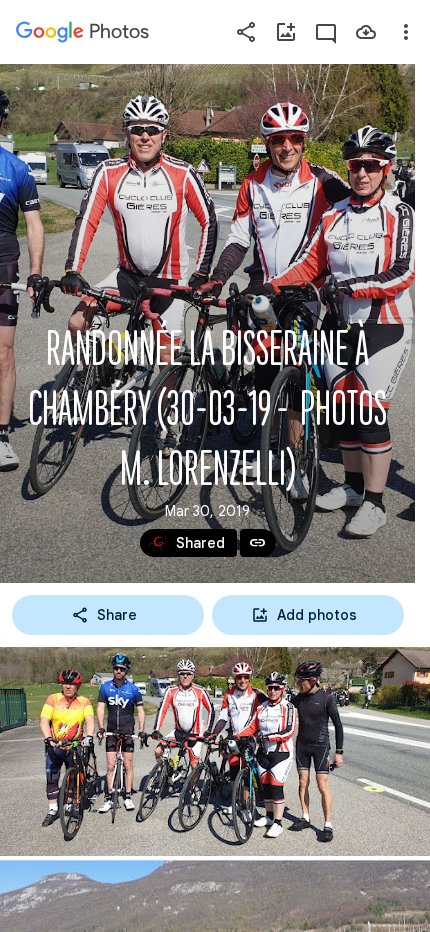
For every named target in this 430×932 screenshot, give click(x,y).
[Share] (246, 32)
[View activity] (326, 32)
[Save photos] (366, 32)
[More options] (406, 32)
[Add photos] (286, 32)
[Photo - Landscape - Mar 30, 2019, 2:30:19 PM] (215, 751)
